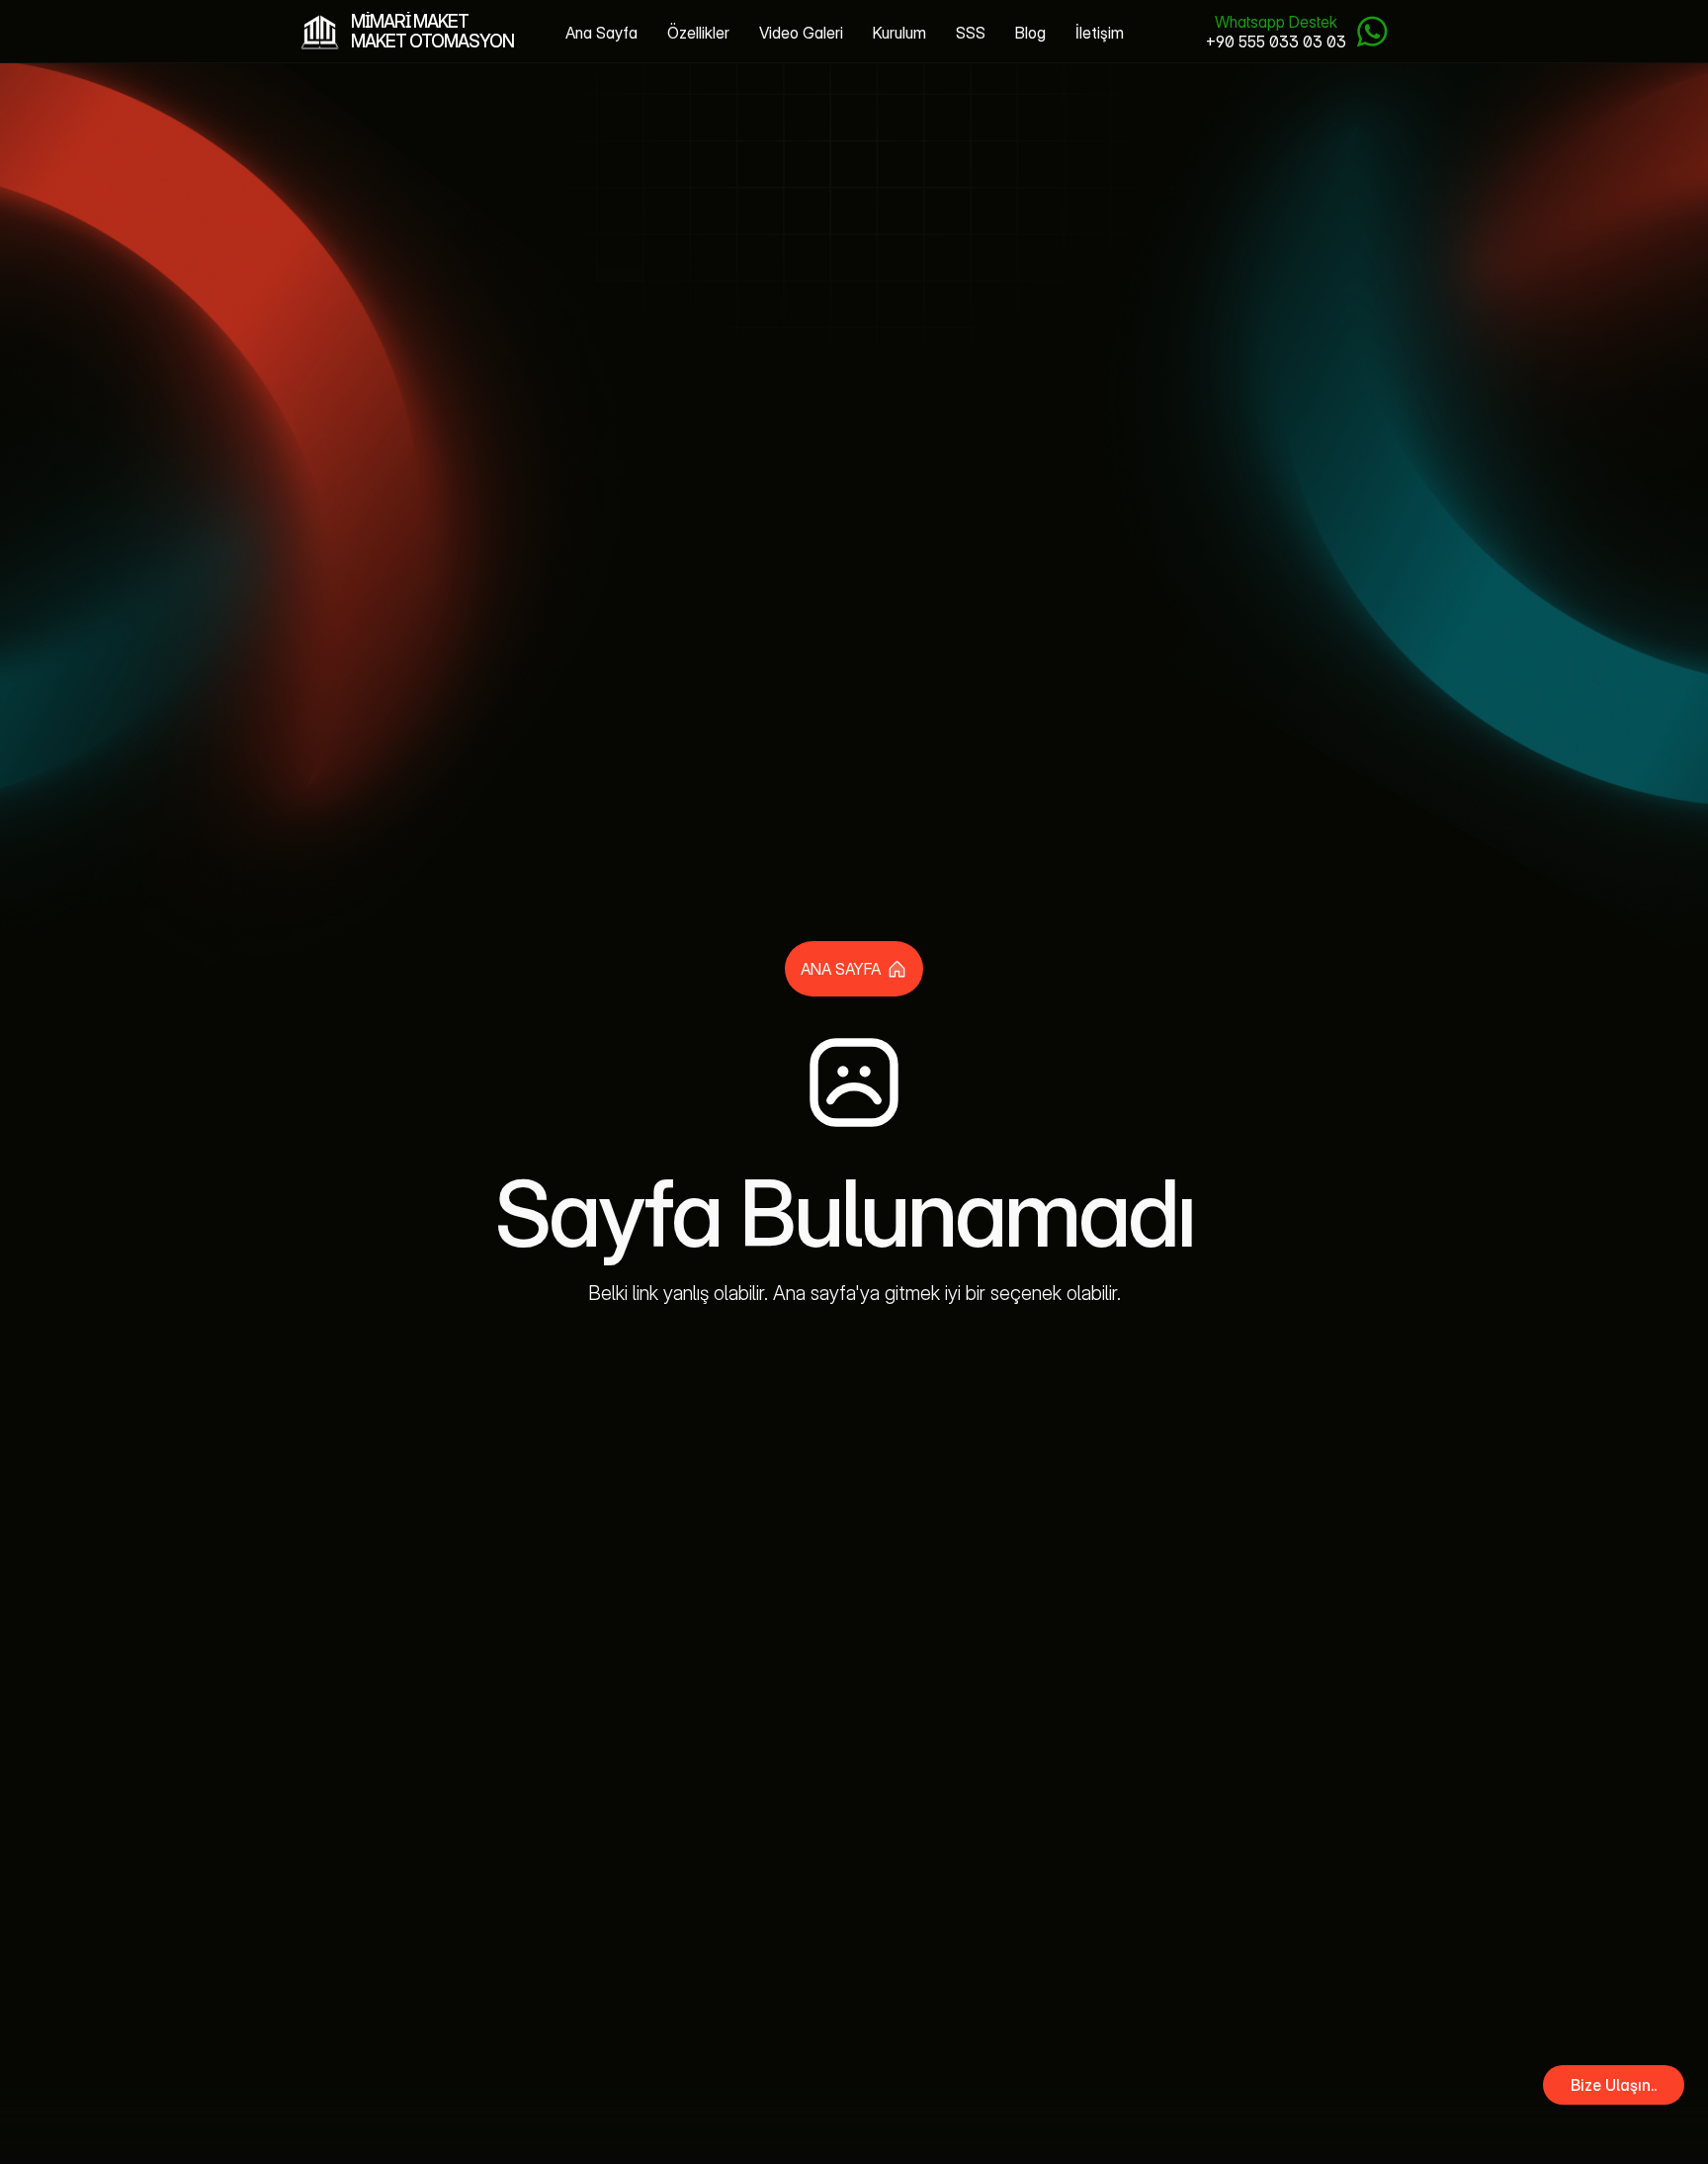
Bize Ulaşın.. (1614, 2085)
